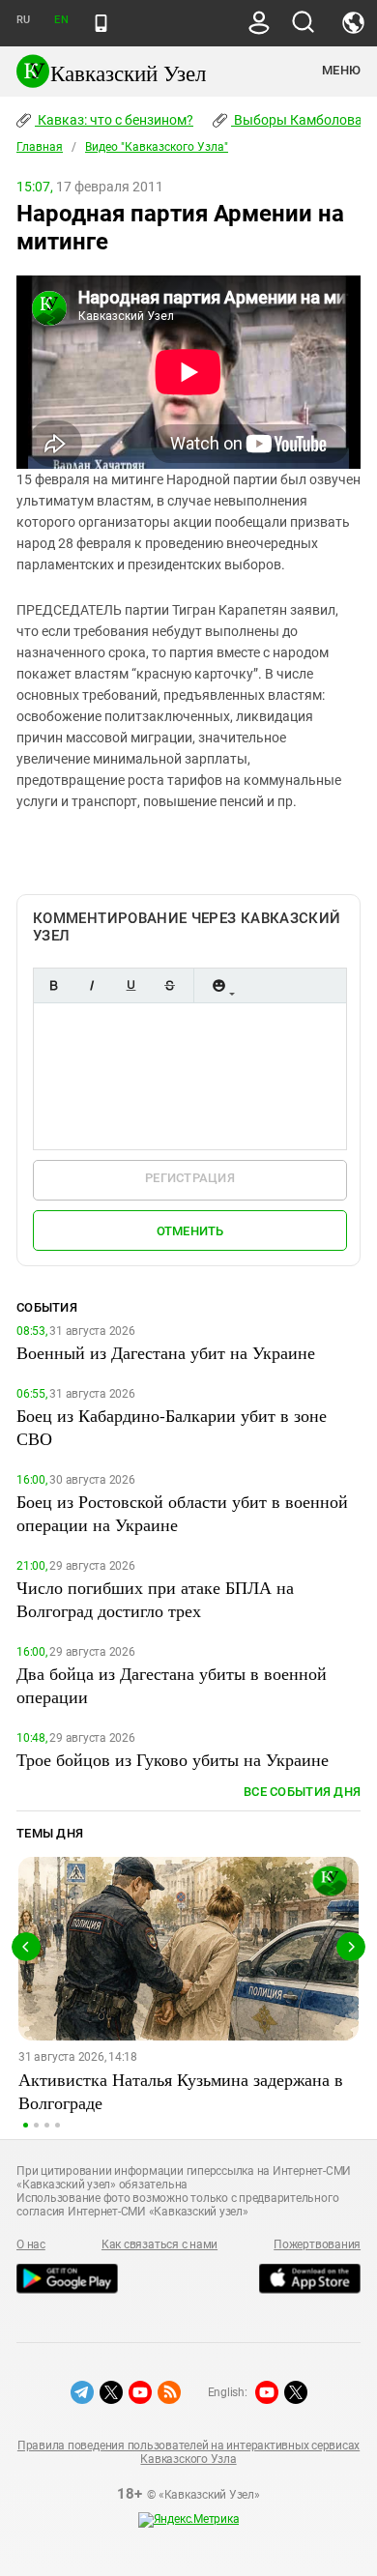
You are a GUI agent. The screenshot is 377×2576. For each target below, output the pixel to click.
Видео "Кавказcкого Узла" (157, 147)
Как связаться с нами (159, 2244)
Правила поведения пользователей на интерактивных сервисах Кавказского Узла (188, 2452)
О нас (31, 2244)
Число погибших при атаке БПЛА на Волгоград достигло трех (155, 1599)
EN (61, 20)
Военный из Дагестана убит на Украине (166, 1352)
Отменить (190, 1231)
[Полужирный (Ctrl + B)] (53, 985)
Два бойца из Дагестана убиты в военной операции (172, 1685)
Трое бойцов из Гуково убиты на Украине (173, 1759)
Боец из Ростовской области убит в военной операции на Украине (182, 1513)
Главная (40, 147)
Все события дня (302, 1792)
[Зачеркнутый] (169, 985)
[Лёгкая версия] (101, 23)
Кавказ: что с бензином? (114, 120)
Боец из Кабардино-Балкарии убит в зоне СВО (172, 1427)
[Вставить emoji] (218, 985)
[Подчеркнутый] (130, 985)
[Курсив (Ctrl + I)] (92, 985)
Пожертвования (317, 2244)
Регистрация (190, 1178)
